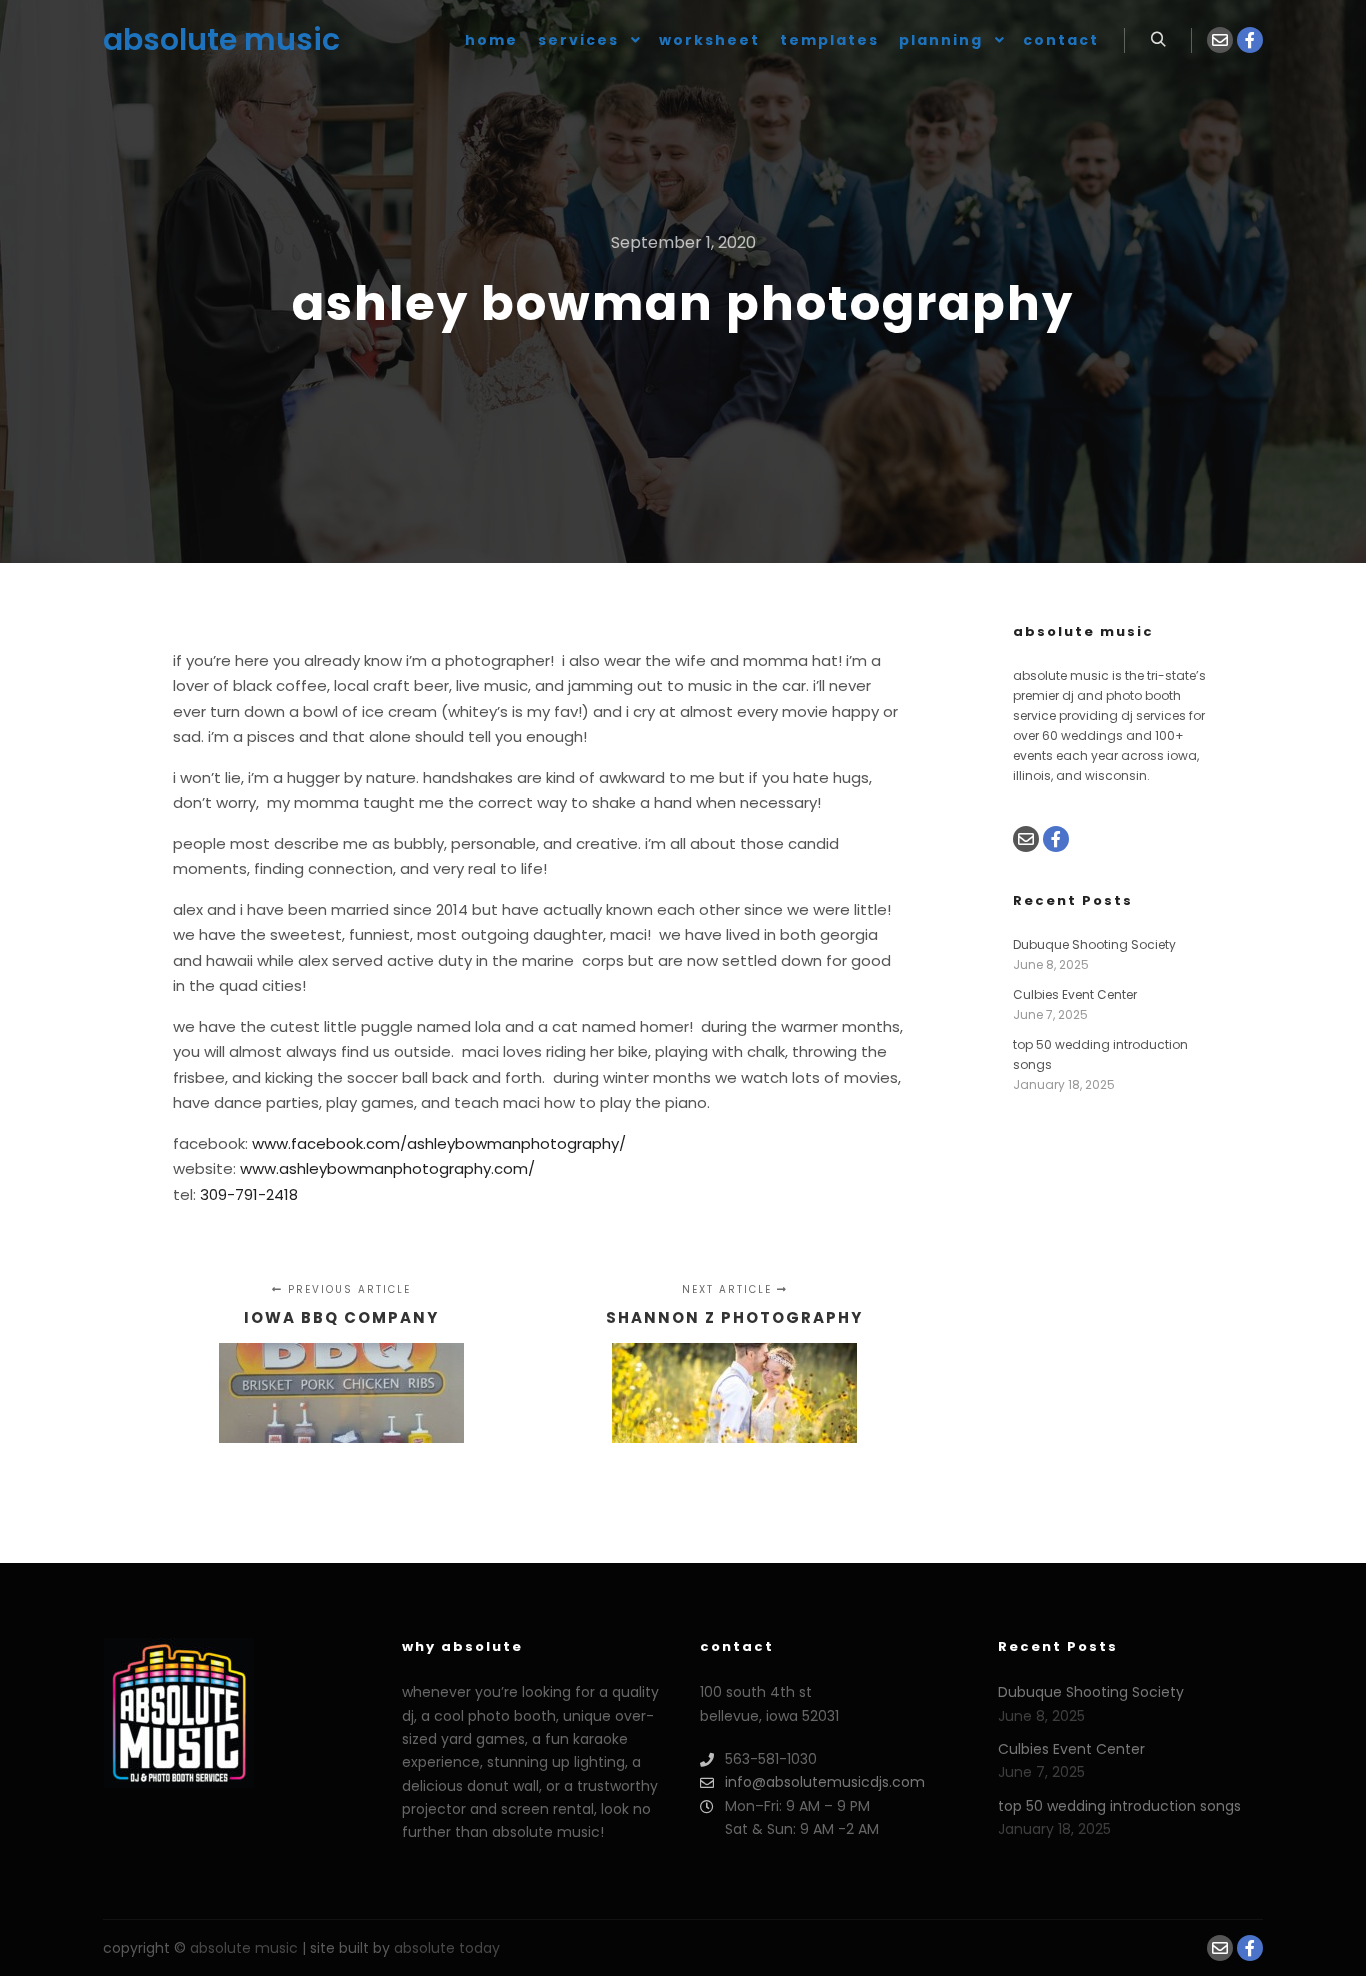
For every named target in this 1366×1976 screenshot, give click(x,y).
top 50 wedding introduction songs (1119, 1806)
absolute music (203, 39)
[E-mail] (1220, 40)
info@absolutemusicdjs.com (825, 1782)
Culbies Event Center (1075, 994)
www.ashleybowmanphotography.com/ (387, 1168)
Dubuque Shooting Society (1094, 944)
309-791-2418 (249, 1194)
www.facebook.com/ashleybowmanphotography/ (439, 1143)
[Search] (1158, 40)
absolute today (447, 1948)
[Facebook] (1250, 40)
